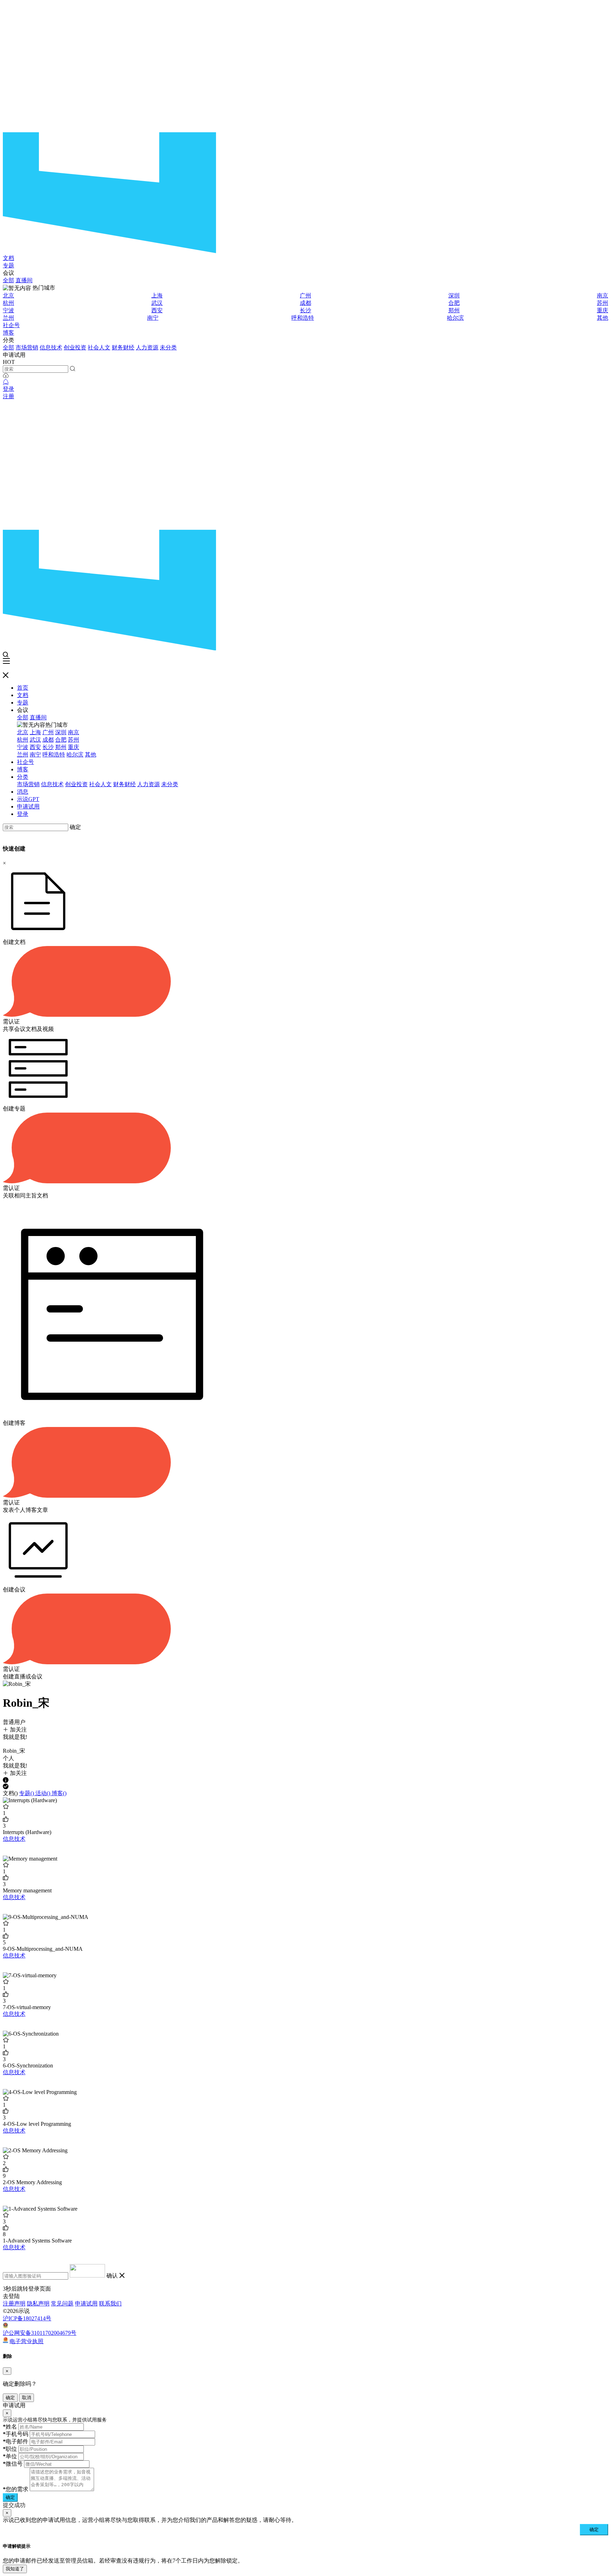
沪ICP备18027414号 (27, 2318)
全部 (8, 280)
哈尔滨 (455, 318)
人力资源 (147, 347)
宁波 (8, 310)
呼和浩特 (303, 318)
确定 (75, 827)
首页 (23, 688)
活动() (43, 1793)
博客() (59, 1793)
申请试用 (28, 807)
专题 (8, 265)
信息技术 (51, 347)
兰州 (8, 318)
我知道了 (15, 2569)
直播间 (24, 280)
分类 (23, 777)
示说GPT (28, 799)
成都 (305, 303)
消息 (23, 792)
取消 (27, 2398)
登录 (8, 389)
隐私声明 (38, 2304)
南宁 (153, 318)
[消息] (6, 382)
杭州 (8, 303)
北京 (8, 295)
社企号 (11, 325)
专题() (27, 1793)
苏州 (603, 303)
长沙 (305, 310)
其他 (603, 318)
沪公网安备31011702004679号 (40, 2333)
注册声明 (14, 2304)
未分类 (168, 347)
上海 (157, 295)
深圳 (454, 295)
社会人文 (99, 347)
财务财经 (123, 347)
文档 (8, 258)
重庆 (603, 310)
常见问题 (62, 2304)
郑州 (454, 310)
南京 (603, 295)
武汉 (157, 303)
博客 (8, 333)
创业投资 (75, 347)
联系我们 (110, 2304)
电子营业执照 (27, 2341)
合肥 (454, 303)
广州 (305, 295)
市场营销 (27, 347)
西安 (157, 310)
